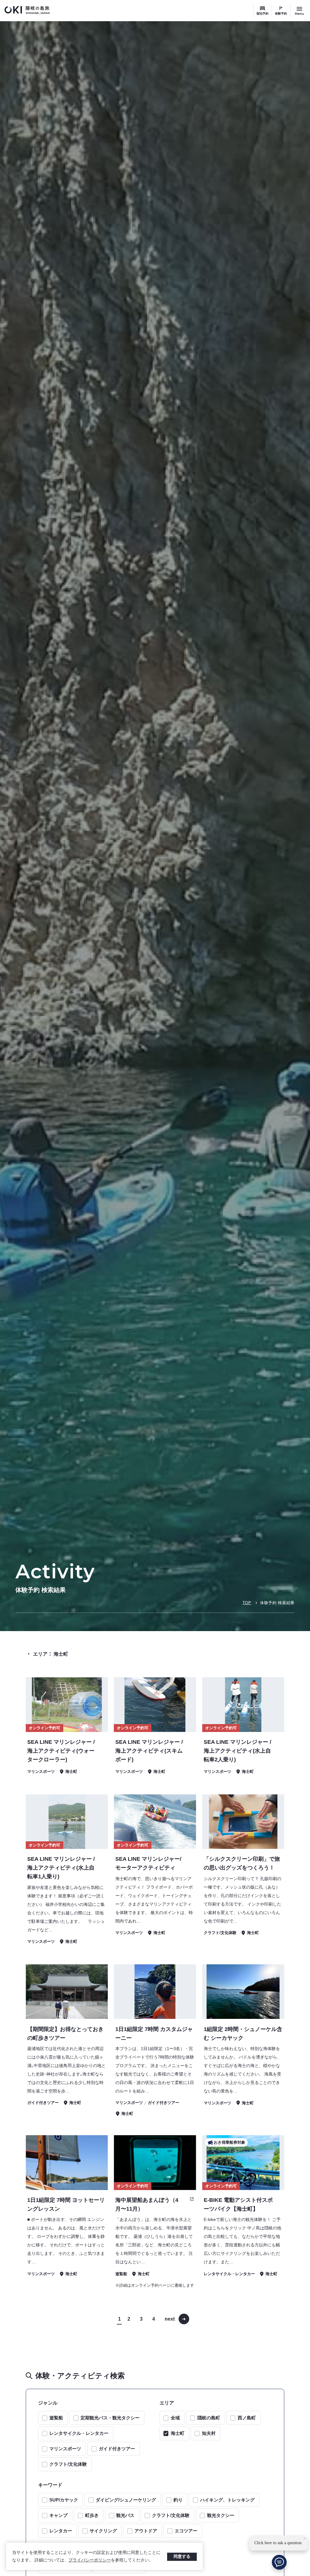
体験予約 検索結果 (277, 1603)
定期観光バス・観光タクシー (110, 2418)
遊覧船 (56, 2418)
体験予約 (281, 13)
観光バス (125, 2515)
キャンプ (58, 2515)
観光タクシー (221, 2515)
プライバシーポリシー (90, 2560)
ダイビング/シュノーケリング (126, 2500)
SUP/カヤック (64, 2500)
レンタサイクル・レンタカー (79, 2433)
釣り (178, 2500)
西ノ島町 (247, 2418)
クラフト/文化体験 (68, 2464)
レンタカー (61, 2531)
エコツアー (186, 2531)
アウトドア (146, 2531)
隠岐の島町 (209, 2418)
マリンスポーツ (65, 2449)
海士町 (178, 2433)
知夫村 (209, 2433)
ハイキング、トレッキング (227, 2500)
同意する (182, 2556)
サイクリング (103, 2531)
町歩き (92, 2515)
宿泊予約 (262, 13)
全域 (175, 2418)
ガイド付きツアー (117, 2449)
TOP (247, 1603)
